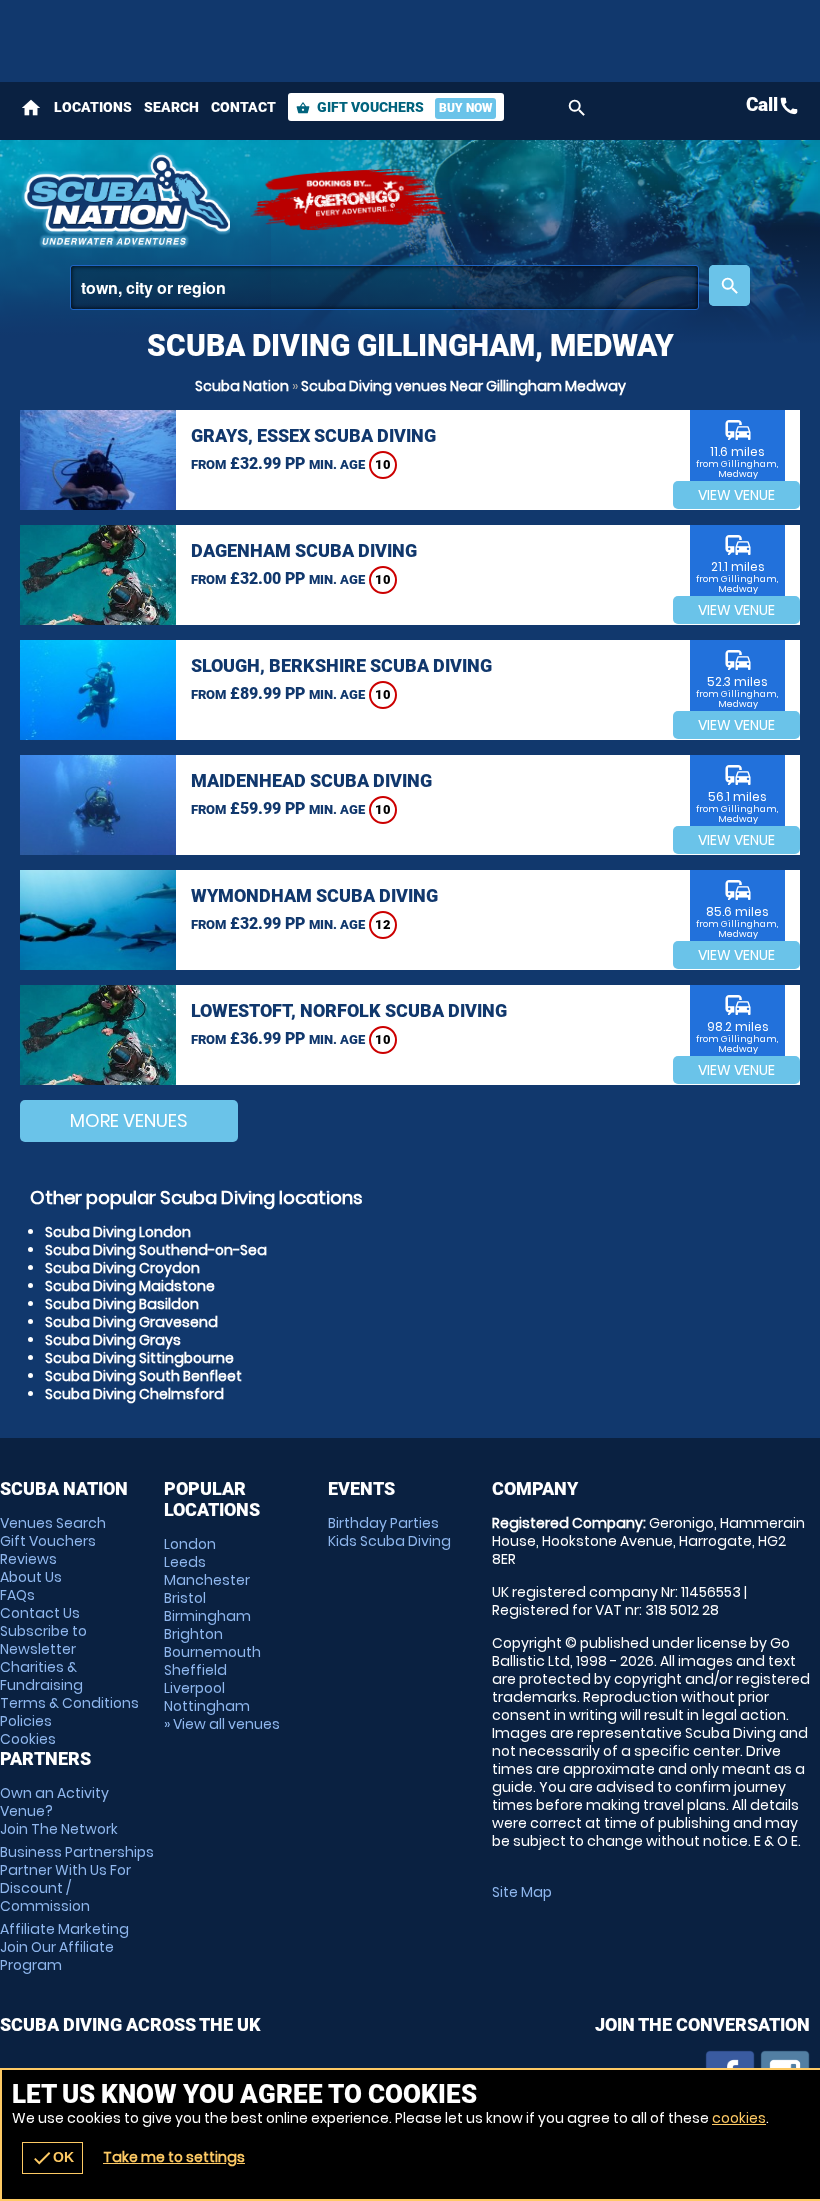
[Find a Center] (384, 287)
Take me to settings (174, 2157)
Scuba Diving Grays (113, 1340)
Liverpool (194, 1688)
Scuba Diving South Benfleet (143, 1376)
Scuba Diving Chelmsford (134, 1394)
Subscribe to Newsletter (43, 1640)
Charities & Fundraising (41, 1676)
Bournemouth (212, 1652)
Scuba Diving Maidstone (130, 1286)
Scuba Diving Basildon (122, 1304)
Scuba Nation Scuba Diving (125, 200)
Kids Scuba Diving (389, 1541)
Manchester (207, 1580)
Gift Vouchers (394, 107)
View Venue (736, 495)
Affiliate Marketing (64, 1947)
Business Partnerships (77, 1879)
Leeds (185, 1562)
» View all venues (222, 1724)
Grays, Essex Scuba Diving (313, 435)
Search (171, 107)
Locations (93, 107)
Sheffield (195, 1670)
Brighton (193, 1634)
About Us (31, 1577)
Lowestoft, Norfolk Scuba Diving (349, 1010)
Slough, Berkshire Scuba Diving (341, 665)
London (190, 1544)
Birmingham (207, 1616)
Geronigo (350, 200)
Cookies (28, 1739)
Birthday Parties (383, 1523)
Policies (26, 1721)
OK (52, 2158)
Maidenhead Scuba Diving (311, 780)
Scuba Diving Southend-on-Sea (156, 1250)
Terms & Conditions (69, 1703)
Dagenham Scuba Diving (304, 550)
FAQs (17, 1595)
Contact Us (40, 1613)
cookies (739, 2118)
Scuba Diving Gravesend (131, 1322)
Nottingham (207, 1706)
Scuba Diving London (118, 1232)
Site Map (522, 1892)
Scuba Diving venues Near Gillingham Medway (463, 386)
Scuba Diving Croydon (122, 1268)
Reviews (28, 1559)
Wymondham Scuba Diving (314, 895)
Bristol (185, 1598)
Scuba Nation (242, 386)
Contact (243, 107)
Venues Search (53, 1523)
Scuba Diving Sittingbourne (139, 1358)
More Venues (129, 1120)
